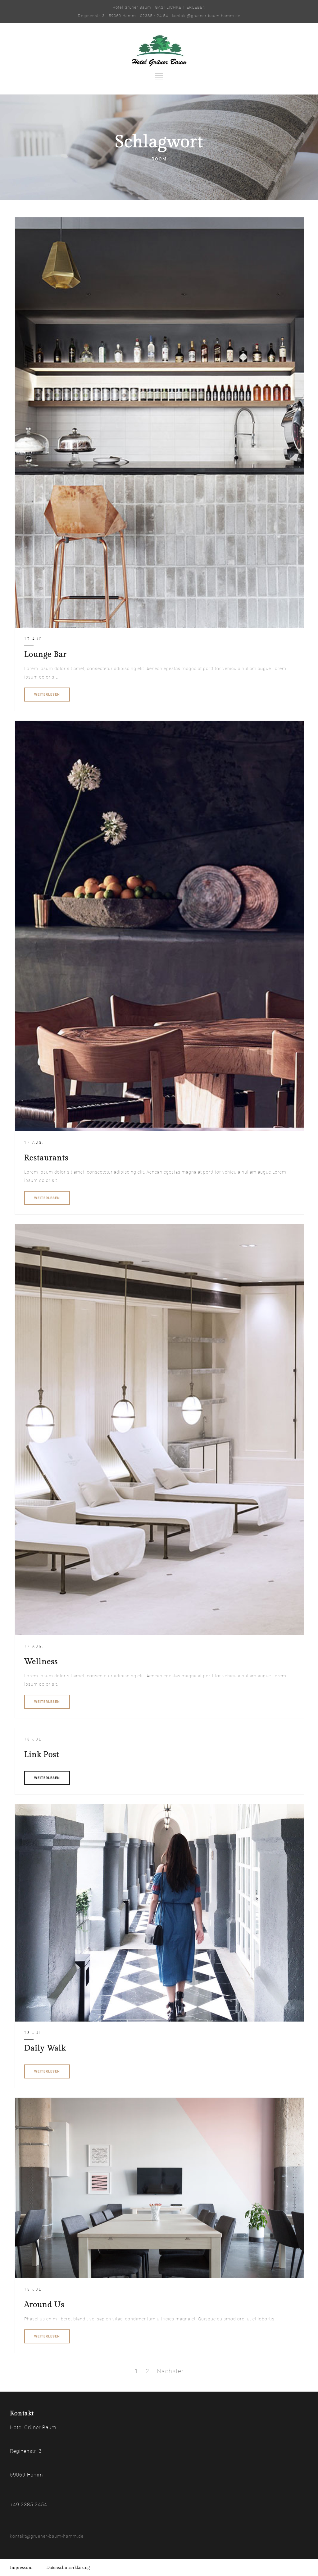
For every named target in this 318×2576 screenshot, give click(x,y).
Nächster (170, 2371)
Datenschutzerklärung (68, 2568)
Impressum (21, 2568)
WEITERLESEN (47, 695)
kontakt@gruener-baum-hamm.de (47, 2536)
